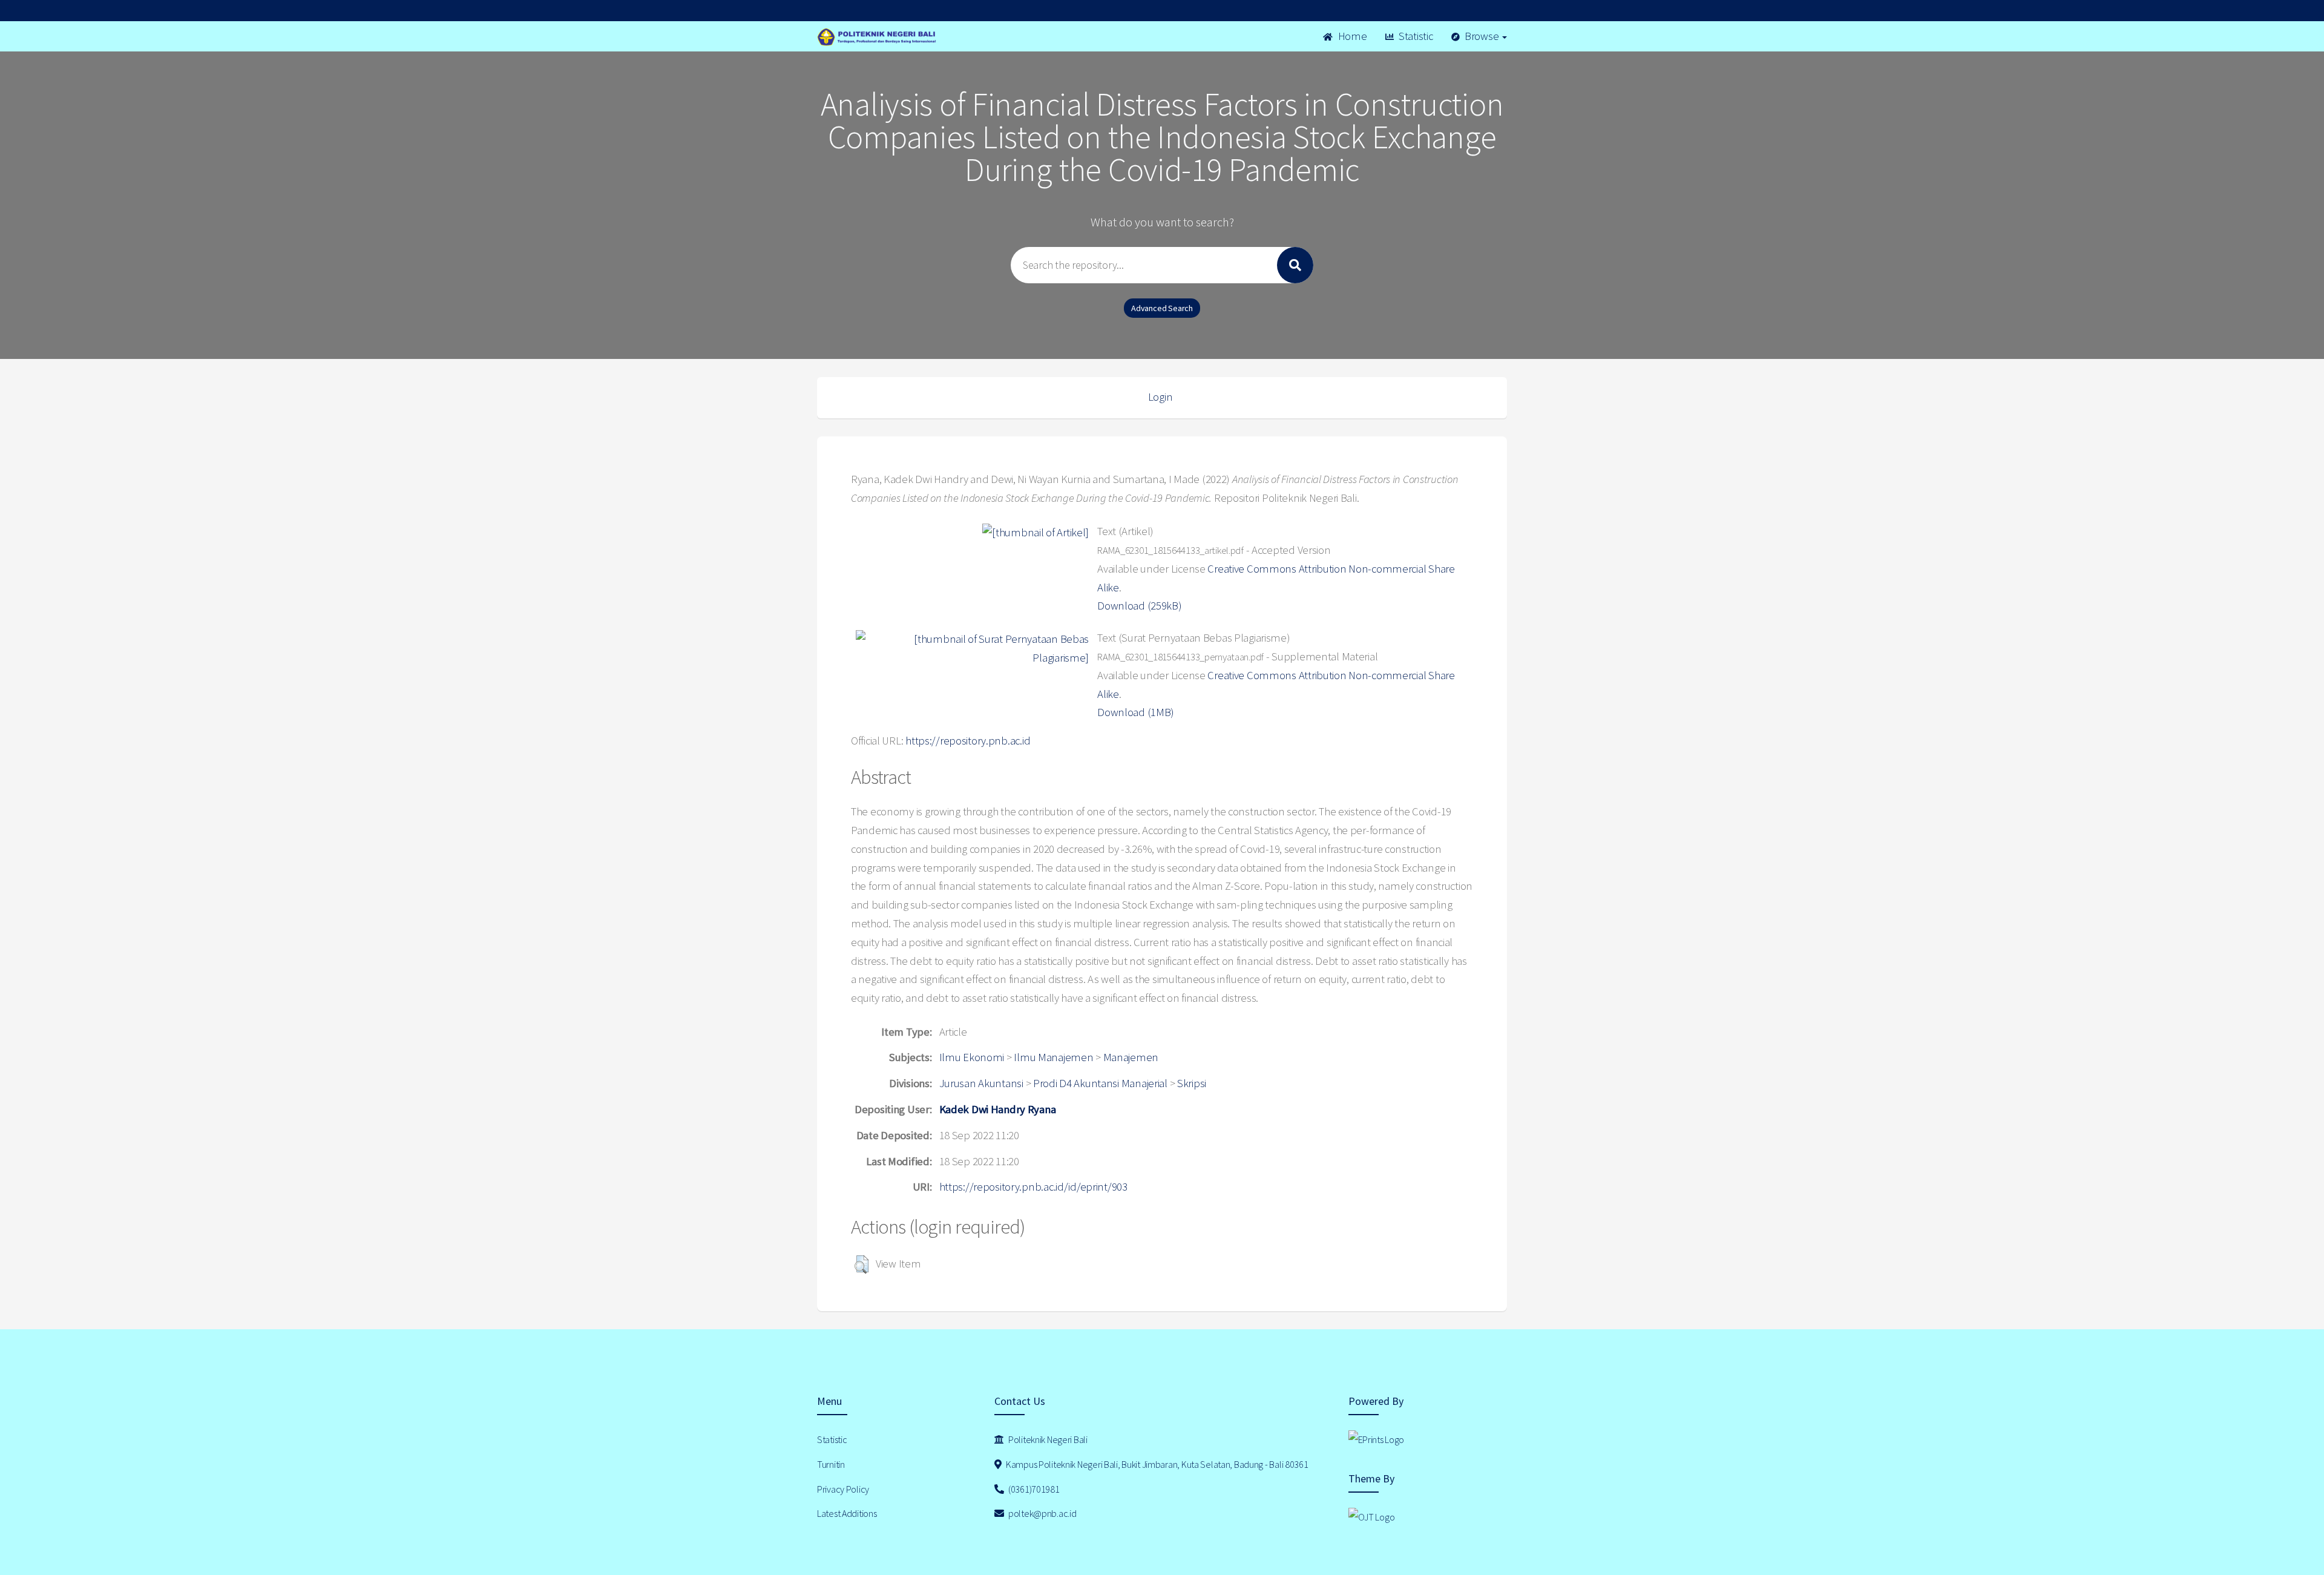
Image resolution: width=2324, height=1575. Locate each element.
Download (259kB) (1140, 606)
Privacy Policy (843, 1489)
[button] (862, 1264)
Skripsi (1192, 1083)
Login (1160, 397)
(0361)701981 (1033, 1489)
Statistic (1414, 36)
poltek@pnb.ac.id (1041, 1513)
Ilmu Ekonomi (972, 1057)
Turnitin (831, 1464)
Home (1351, 36)
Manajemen (1131, 1057)
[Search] (1295, 265)
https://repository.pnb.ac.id (968, 741)
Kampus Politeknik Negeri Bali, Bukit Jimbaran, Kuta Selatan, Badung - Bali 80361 (1156, 1464)
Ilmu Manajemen (1053, 1057)
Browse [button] (1482, 36)
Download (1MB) (1136, 712)
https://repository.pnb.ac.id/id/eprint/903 (1033, 1187)
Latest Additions (847, 1513)
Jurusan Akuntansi (981, 1083)
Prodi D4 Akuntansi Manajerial (1100, 1083)
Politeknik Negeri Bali (1047, 1439)
